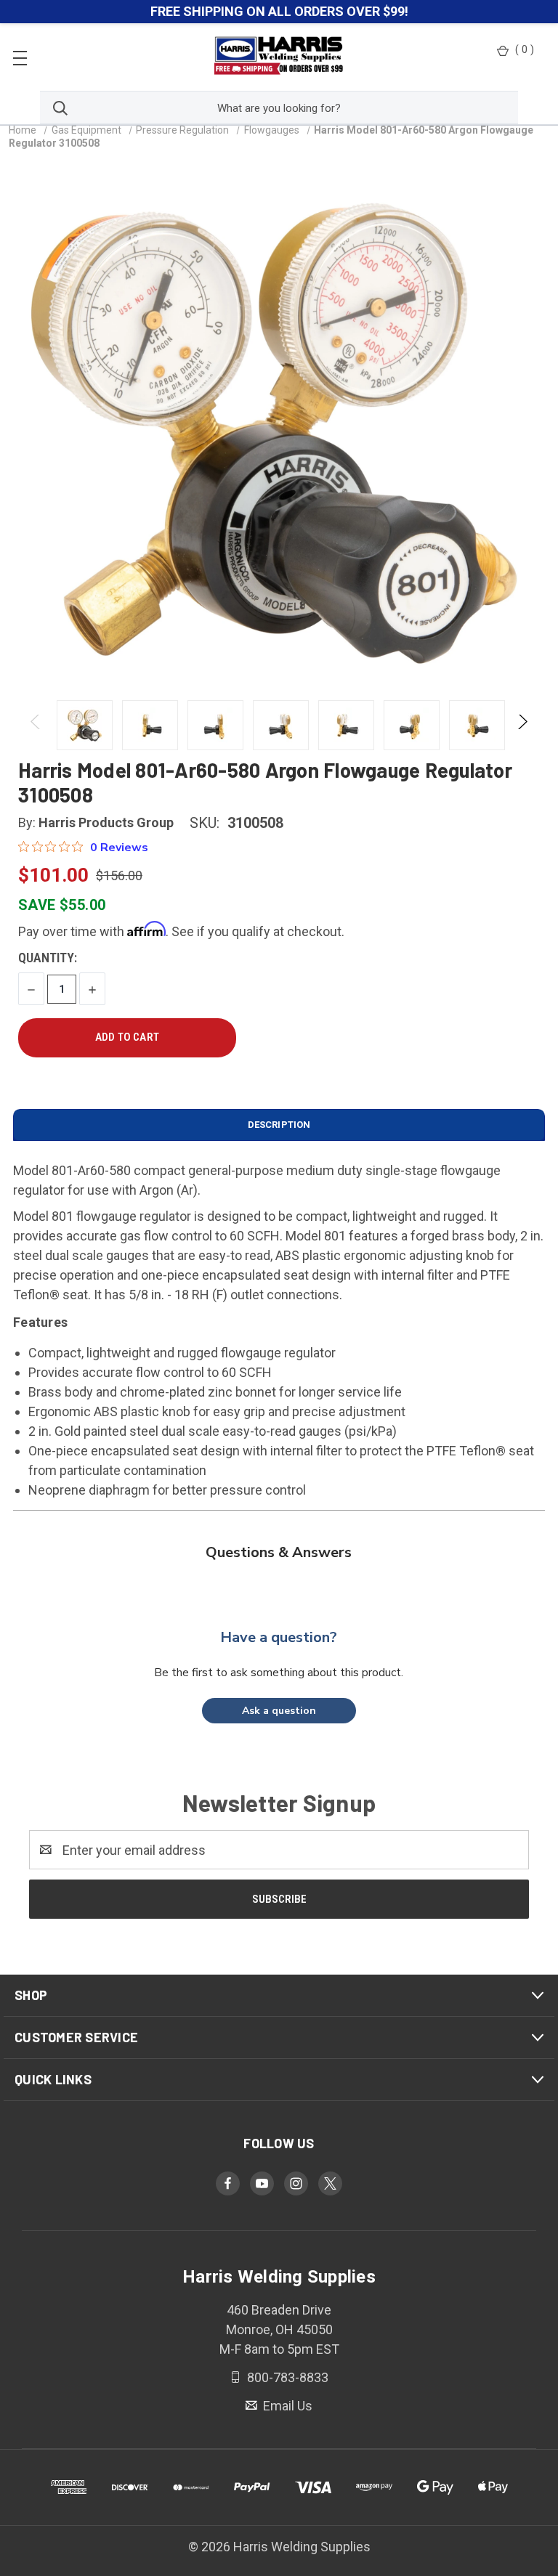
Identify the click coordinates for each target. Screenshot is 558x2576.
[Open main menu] (20, 57)
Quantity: (48, 958)
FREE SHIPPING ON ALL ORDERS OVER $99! (279, 11)
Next (522, 725)
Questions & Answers (279, 1552)
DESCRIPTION (279, 1125)
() (525, 49)
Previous (36, 725)
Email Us (286, 2406)
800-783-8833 (286, 2377)
